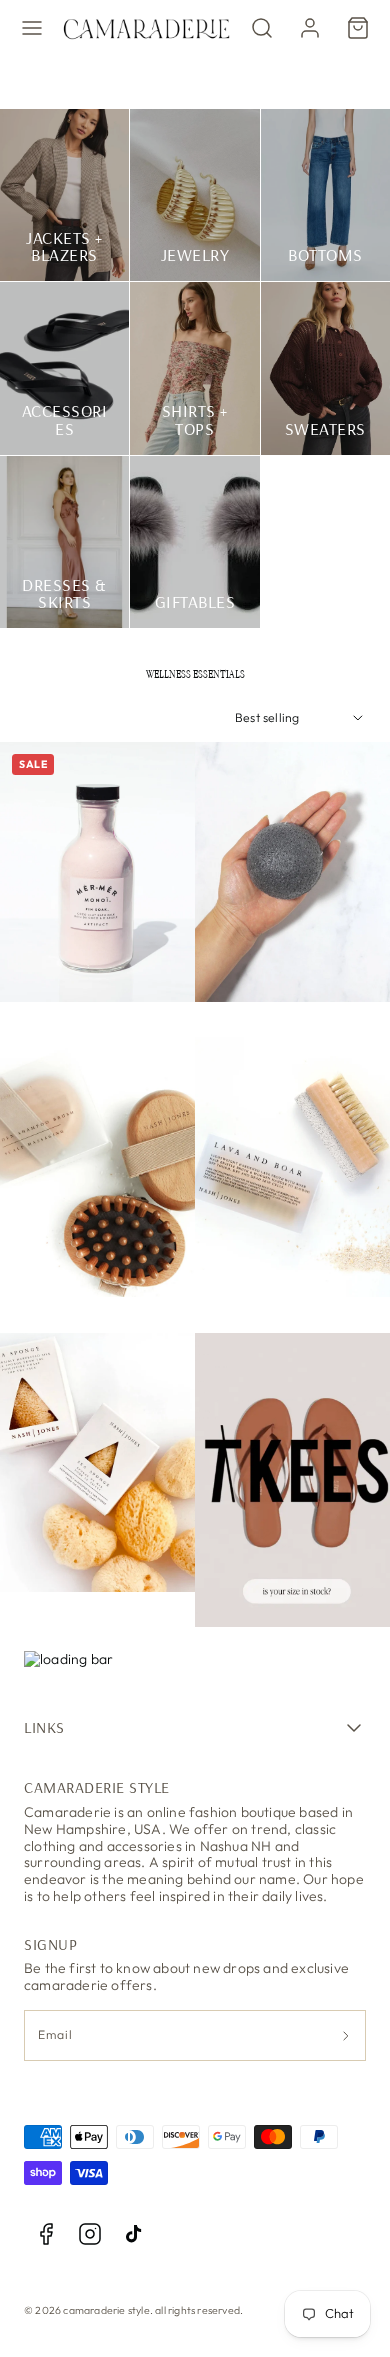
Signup (50, 1944)
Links (44, 1727)
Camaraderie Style (97, 1787)
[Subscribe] (346, 2035)
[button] (32, 28)
